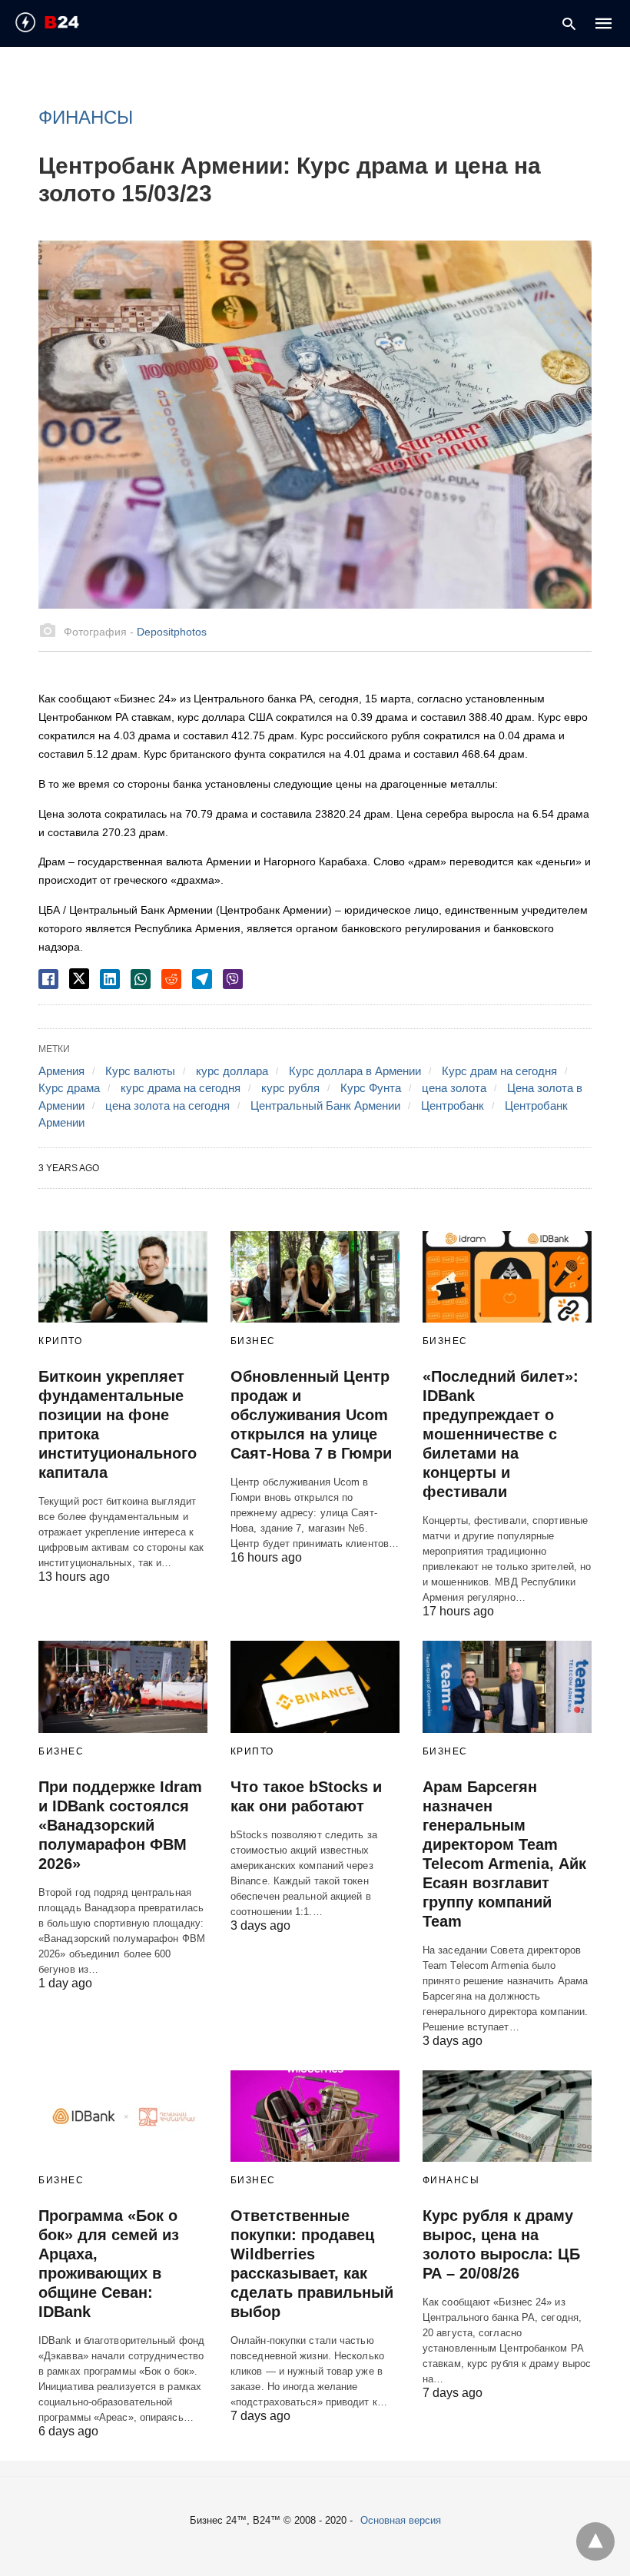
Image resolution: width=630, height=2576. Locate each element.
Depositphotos (172, 632)
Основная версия (401, 2520)
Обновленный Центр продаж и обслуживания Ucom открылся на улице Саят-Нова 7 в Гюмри (311, 1415)
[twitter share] (79, 979)
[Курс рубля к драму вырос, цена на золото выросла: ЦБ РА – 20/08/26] (507, 2116)
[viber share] (233, 979)
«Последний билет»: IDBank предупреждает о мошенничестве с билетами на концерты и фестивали (501, 1434)
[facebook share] (48, 979)
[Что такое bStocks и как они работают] (315, 1687)
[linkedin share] (110, 979)
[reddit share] (171, 979)
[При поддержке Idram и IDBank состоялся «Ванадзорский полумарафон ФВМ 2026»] (123, 1687)
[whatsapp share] (141, 979)
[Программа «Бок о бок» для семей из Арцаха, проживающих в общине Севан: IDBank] (123, 2116)
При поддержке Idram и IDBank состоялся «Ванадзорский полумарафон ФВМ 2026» (120, 1825)
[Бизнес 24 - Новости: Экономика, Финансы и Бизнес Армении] (74, 22)
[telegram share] (202, 979)
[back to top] (595, 2541)
